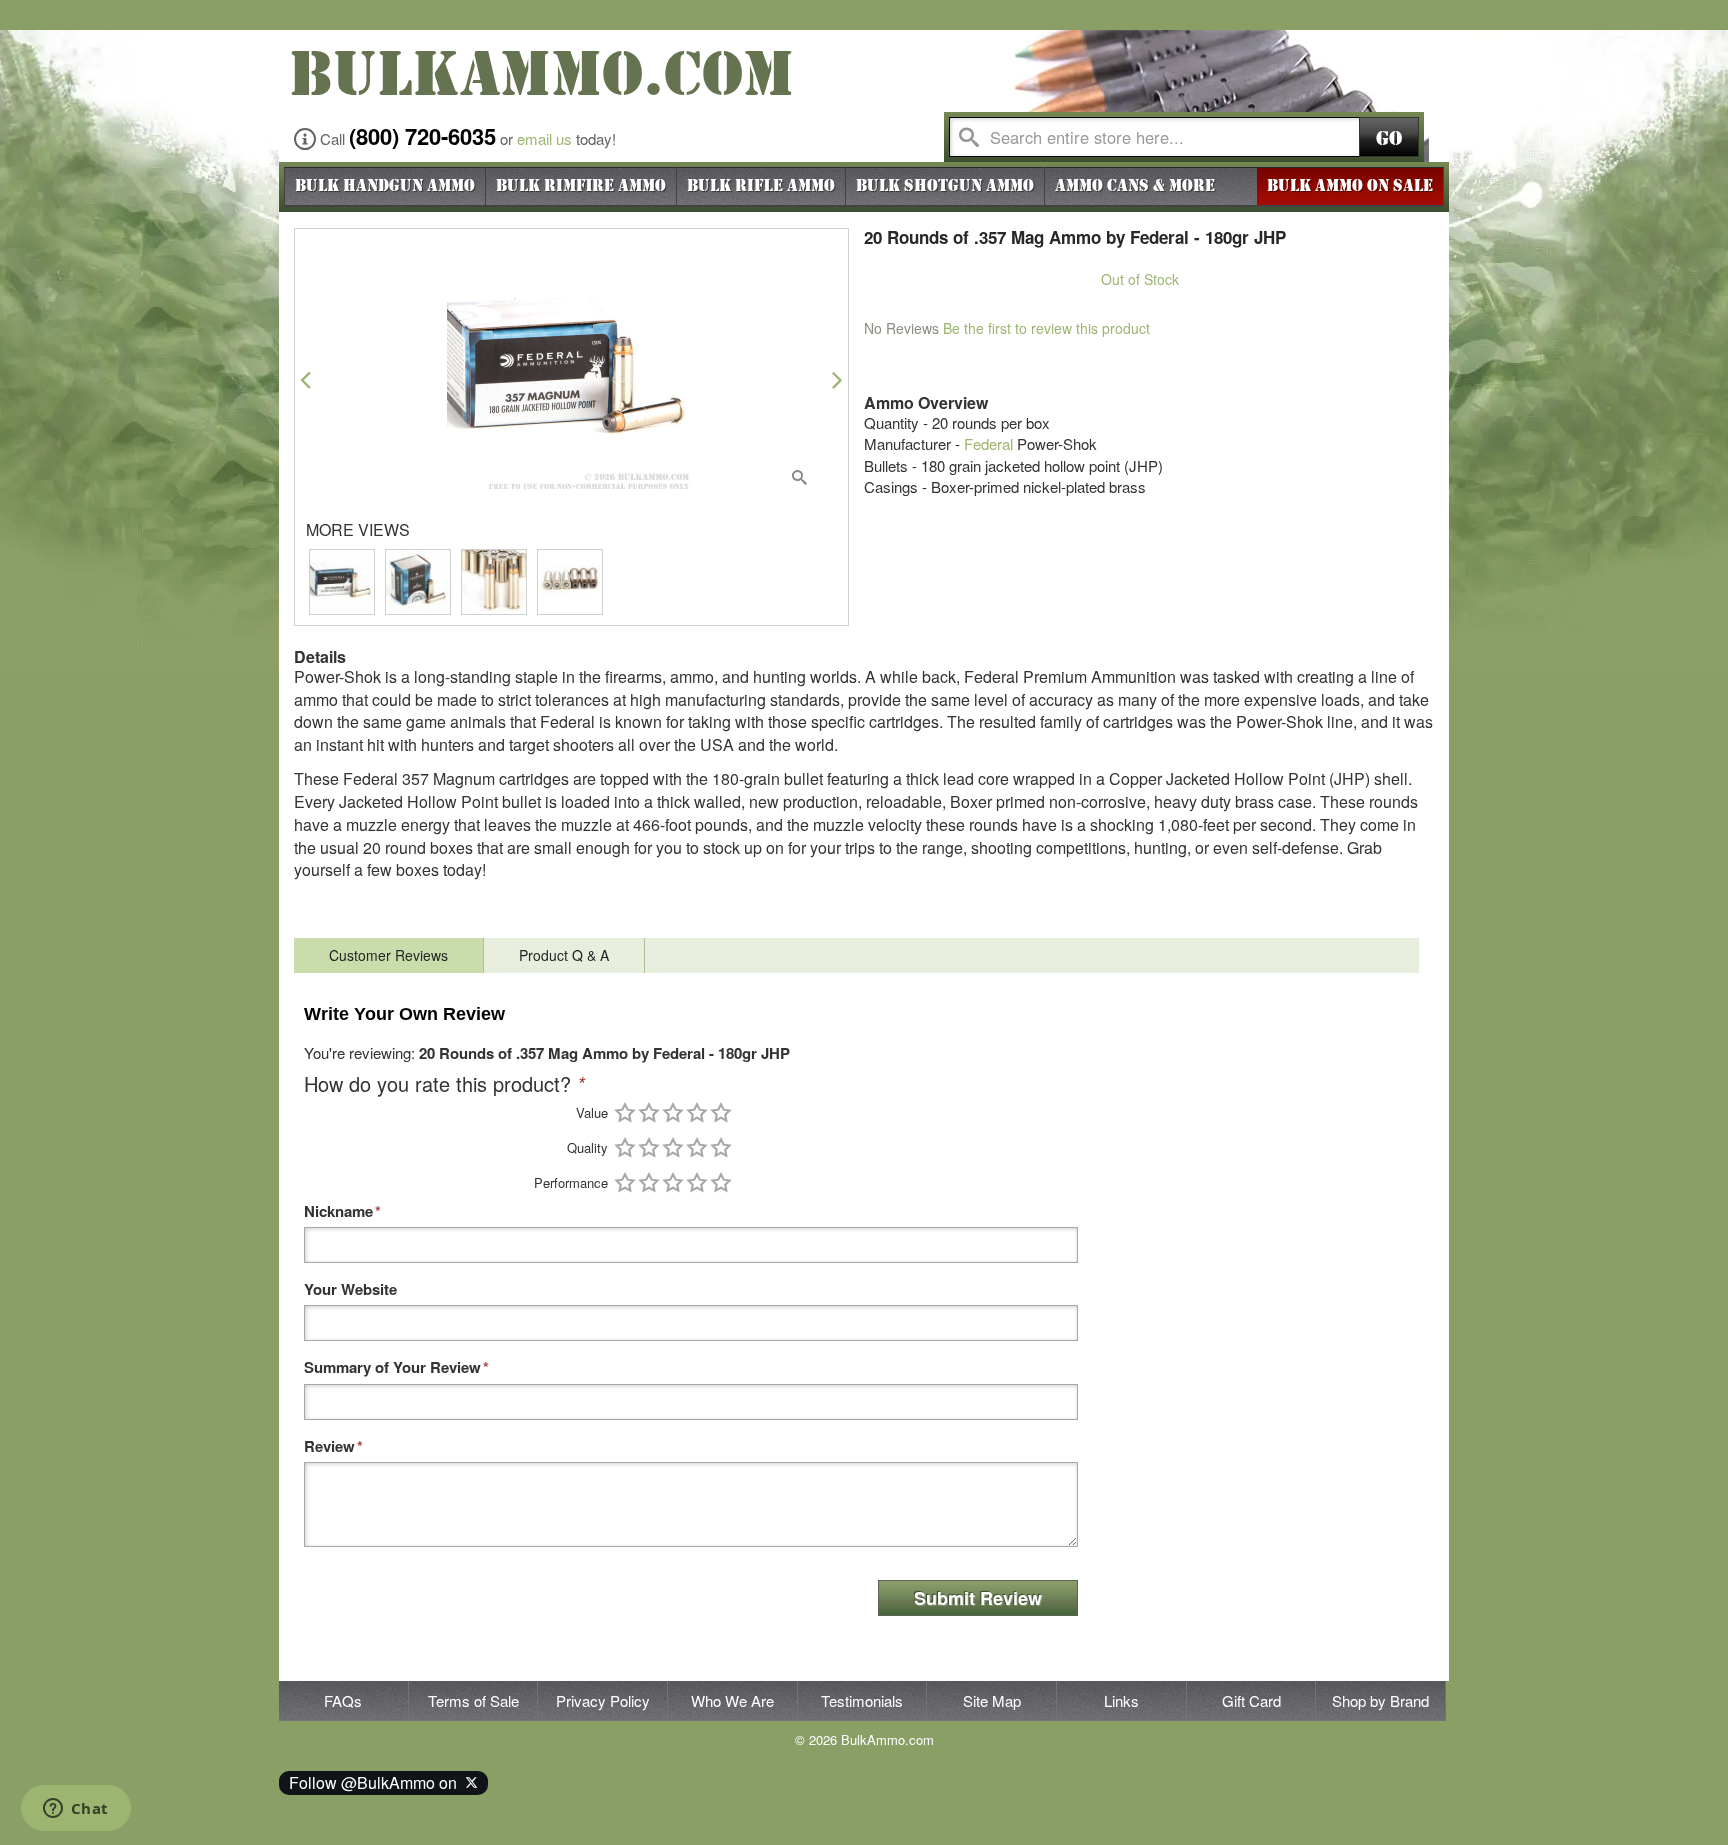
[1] (625, 1112)
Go (1389, 138)
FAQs (343, 1700)
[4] (697, 1112)
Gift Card (1251, 1700)
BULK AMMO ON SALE (1350, 186)
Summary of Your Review (392, 1367)
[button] (305, 379)
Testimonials (862, 1700)
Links (1121, 1700)
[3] (673, 1112)
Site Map (992, 1700)
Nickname (338, 1211)
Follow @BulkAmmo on (377, 1782)
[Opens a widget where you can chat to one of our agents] (75, 1810)
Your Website (350, 1289)
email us (544, 138)
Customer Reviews (388, 955)
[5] (721, 1112)
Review (329, 1446)
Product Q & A (564, 955)
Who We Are (732, 1700)
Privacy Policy (603, 1700)
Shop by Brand (1380, 1700)
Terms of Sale (473, 1700)
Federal (988, 443)
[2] (649, 1112)
